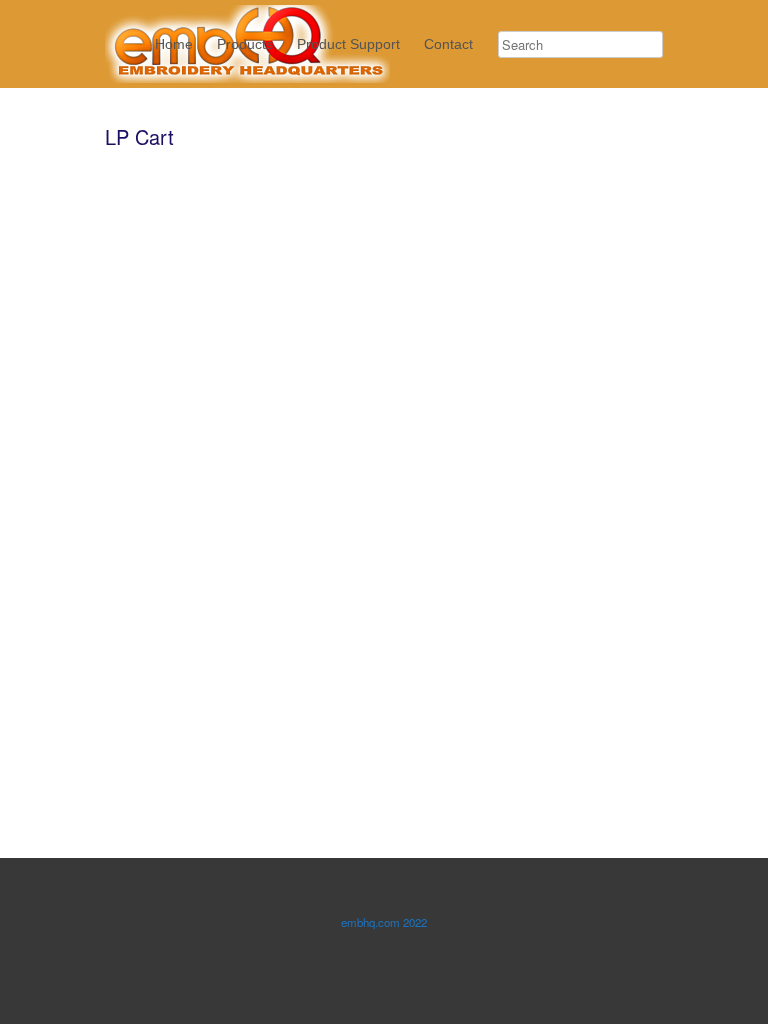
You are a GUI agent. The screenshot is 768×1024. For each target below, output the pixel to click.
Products (245, 44)
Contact (448, 44)
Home (174, 44)
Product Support (348, 44)
